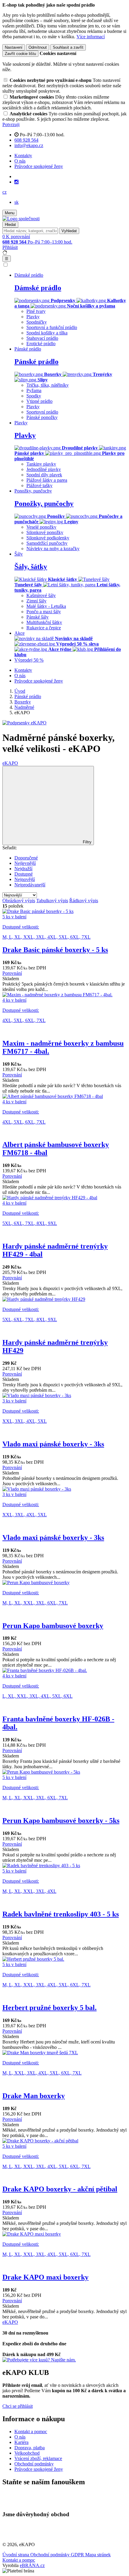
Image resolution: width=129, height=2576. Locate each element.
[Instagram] (16, 182)
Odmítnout (38, 47)
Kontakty (23, 156)
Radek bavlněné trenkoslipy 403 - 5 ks (61, 1914)
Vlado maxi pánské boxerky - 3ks (53, 1444)
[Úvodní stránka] (21, 219)
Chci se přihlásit (18, 2406)
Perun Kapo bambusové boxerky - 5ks (61, 1821)
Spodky (34, 396)
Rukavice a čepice (44, 628)
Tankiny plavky (41, 464)
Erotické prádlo (41, 344)
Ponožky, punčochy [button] (33, 491)
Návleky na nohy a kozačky (53, 549)
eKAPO (10, 763)
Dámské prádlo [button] (29, 275)
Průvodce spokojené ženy (39, 166)
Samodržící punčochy (47, 543)
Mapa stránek (98, 2555)
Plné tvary (36, 311)
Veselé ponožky (41, 527)
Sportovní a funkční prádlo (52, 327)
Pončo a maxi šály (44, 612)
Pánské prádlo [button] (28, 349)
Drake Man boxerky (34, 2096)
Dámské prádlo (38, 288)
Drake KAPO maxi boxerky (45, 2277)
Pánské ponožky (42, 417)
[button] (4, 192)
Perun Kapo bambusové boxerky (53, 1626)
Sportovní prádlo (42, 412)
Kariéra (21, 2442)
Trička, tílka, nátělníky (48, 385)
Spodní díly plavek (44, 475)
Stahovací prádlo (42, 338)
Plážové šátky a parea (47, 480)
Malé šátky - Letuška (46, 606)
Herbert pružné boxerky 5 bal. (49, 2008)
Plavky (33, 317)
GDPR (78, 2555)
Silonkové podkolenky (48, 538)
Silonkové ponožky (45, 532)
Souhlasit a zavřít (68, 47)
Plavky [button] (21, 423)
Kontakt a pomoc (31, 2432)
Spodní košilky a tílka (47, 333)
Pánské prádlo (36, 362)
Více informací (91, 37)
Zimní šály (36, 601)
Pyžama (34, 390)
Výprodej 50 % (29, 660)
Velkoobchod (27, 2453)
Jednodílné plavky (44, 469)
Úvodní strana (16, 2555)
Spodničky (37, 322)
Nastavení (14, 47)
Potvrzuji (11, 124)
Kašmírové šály (41, 595)
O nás (20, 161)
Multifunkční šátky (44, 622)
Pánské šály (37, 617)
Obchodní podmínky (34, 2464)
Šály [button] (19, 554)
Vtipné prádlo (39, 401)
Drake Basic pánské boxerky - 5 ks (55, 950)
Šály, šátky (31, 567)
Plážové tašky (39, 485)
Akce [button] (19, 633)
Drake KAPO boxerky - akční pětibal (60, 2189)
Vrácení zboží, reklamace (38, 2458)
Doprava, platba (30, 2448)
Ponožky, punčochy (44, 504)
